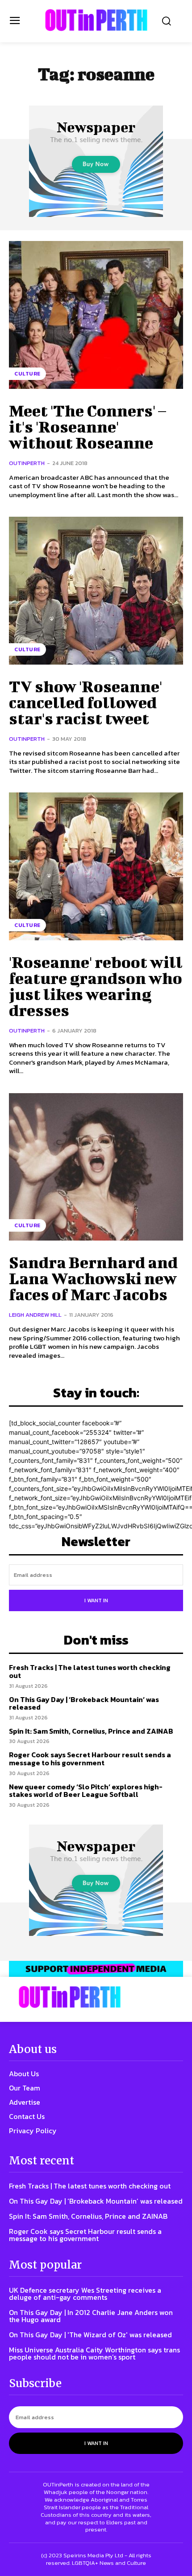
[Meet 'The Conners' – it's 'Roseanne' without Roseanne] (96, 315)
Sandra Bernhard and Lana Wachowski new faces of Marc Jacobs (93, 1278)
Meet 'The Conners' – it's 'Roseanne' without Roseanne (88, 426)
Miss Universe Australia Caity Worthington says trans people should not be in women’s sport (94, 2353)
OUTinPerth (27, 463)
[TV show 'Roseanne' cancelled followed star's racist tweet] (96, 591)
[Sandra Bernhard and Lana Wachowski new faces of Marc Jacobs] (96, 1167)
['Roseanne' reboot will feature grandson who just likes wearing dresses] (96, 866)
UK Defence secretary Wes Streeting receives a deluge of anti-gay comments (85, 2294)
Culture (27, 374)
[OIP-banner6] (96, 1969)
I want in (96, 1600)
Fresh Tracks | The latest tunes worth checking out (90, 1671)
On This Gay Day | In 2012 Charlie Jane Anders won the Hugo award (91, 2316)
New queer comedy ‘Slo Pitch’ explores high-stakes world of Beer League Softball (86, 1791)
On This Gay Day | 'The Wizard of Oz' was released (90, 2335)
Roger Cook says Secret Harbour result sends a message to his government (90, 1759)
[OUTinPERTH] (96, 20)
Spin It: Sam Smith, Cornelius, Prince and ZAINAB (91, 1731)
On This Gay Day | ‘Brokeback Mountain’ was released (84, 1703)
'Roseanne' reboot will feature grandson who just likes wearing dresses (96, 986)
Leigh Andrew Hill (35, 1315)
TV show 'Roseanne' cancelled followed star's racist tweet (86, 702)
